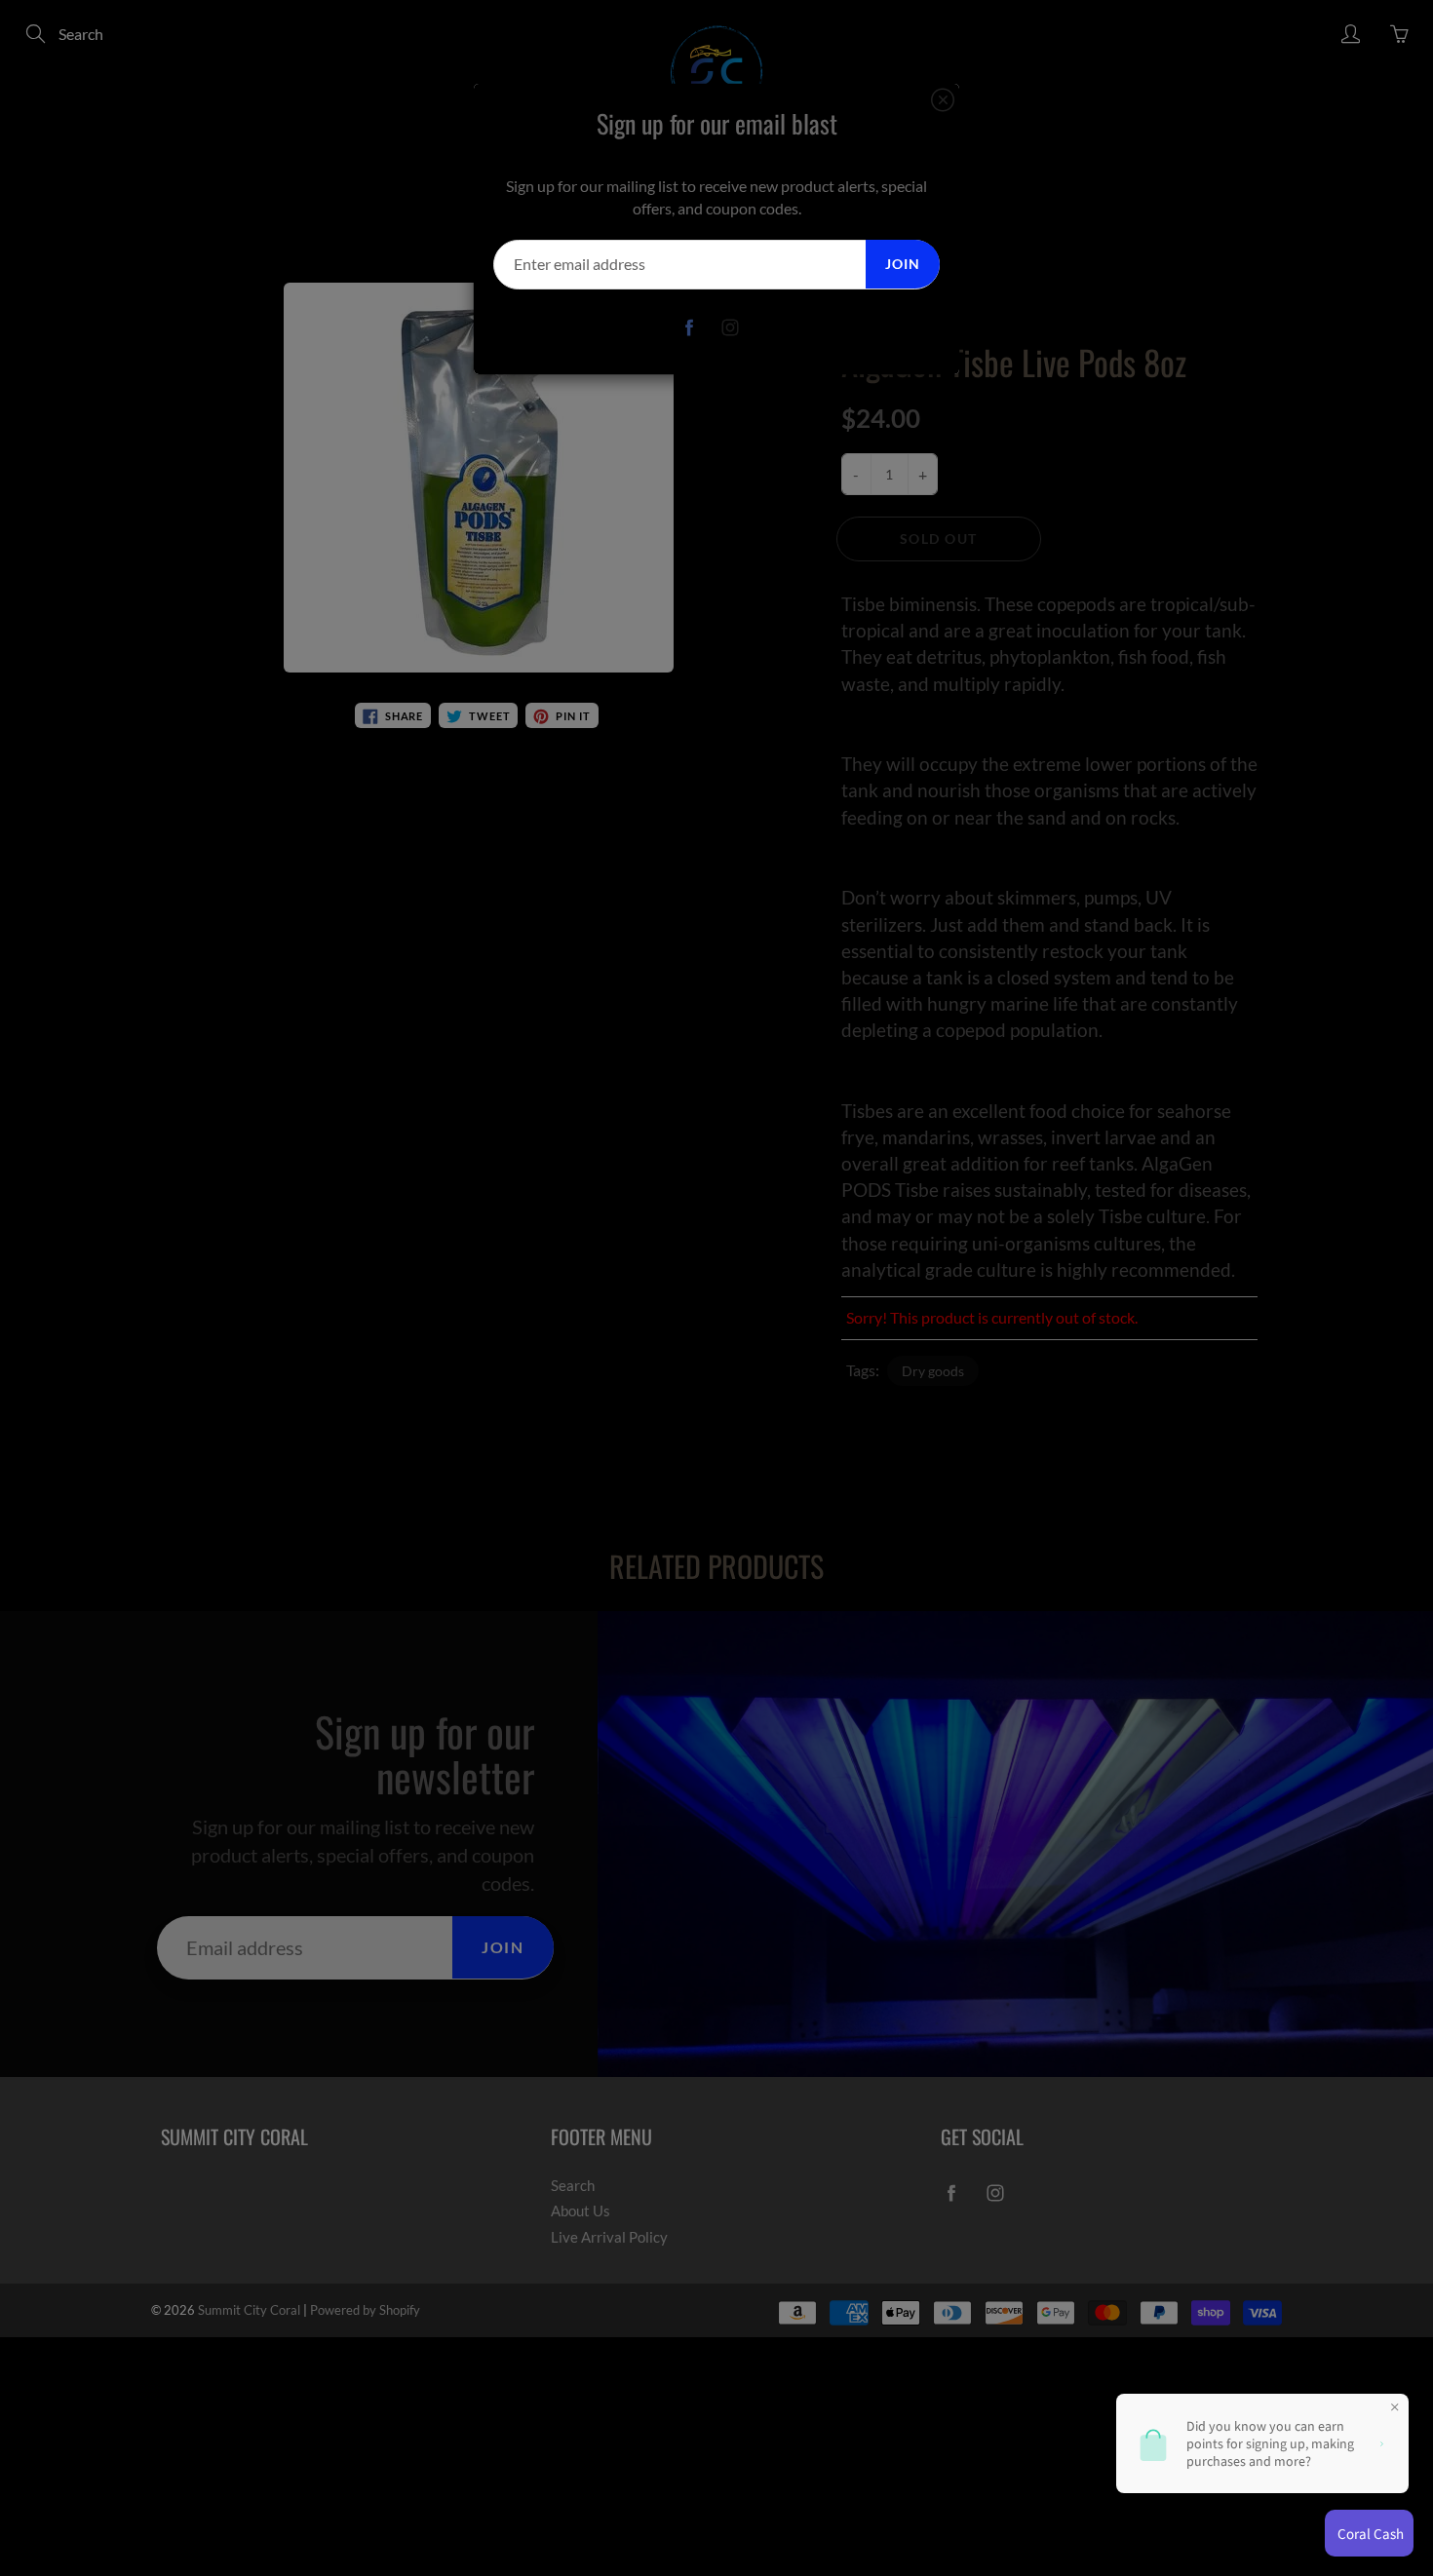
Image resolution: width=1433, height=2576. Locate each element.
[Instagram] (731, 328)
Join (903, 264)
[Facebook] (690, 328)
